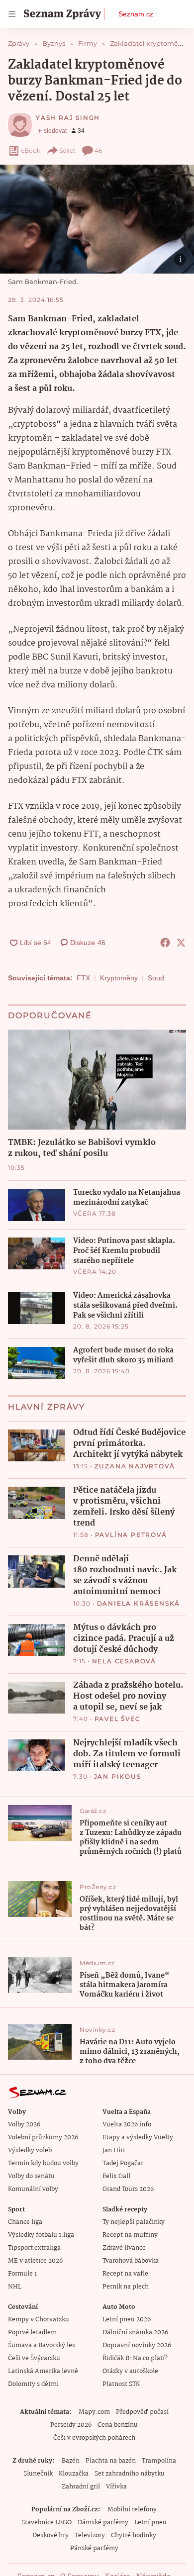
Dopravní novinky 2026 (137, 2345)
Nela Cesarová (124, 1661)
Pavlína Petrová (131, 1535)
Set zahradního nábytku (130, 2474)
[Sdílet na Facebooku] (165, 943)
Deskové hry (50, 2535)
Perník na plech (126, 2287)
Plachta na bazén (111, 2461)
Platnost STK (121, 2384)
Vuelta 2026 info (127, 2125)
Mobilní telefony (132, 2510)
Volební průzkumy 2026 (43, 2138)
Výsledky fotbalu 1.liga (41, 2235)
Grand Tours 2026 (128, 2189)
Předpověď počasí (142, 2412)
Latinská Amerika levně (43, 2371)
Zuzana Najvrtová (135, 1466)
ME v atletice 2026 (35, 2261)
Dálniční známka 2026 (135, 2333)
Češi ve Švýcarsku (34, 2358)
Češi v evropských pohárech (94, 2438)
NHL (15, 2287)
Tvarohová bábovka (131, 2261)
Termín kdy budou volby (43, 2163)
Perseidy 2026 (71, 2425)
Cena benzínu (118, 2425)
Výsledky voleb (30, 2150)
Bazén (71, 2461)
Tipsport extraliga (34, 2248)
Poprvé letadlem (32, 2333)
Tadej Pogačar (123, 2163)
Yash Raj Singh (68, 118)
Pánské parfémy (94, 2548)
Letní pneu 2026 (127, 2320)
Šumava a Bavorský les (42, 2345)
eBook (31, 150)
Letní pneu (150, 2523)
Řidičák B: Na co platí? (135, 2358)
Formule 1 (22, 2274)
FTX (83, 978)
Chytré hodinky (134, 2535)
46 (98, 150)
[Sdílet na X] (181, 943)
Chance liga (25, 2222)
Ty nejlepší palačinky (134, 2222)
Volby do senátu (31, 2176)
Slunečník (38, 2474)
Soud (156, 978)
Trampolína (159, 2461)
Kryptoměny (119, 978)
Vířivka (116, 2487)
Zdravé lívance (124, 2248)
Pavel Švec (118, 1719)
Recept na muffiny (130, 2235)
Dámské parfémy (103, 2523)
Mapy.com (94, 2412)
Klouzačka (74, 2474)
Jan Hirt (114, 2150)
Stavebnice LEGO (47, 2523)
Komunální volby (33, 2189)
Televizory (90, 2535)
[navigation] (12, 14)
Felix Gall (116, 2176)
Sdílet (67, 150)
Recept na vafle (125, 2274)
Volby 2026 (24, 2125)
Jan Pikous (118, 1776)
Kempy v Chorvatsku (39, 2320)
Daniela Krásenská (139, 1603)
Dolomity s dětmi (33, 2384)
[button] (97, 219)
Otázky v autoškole (130, 2371)
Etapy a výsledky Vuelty (138, 2138)
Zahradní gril (81, 2487)
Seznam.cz (136, 14)
